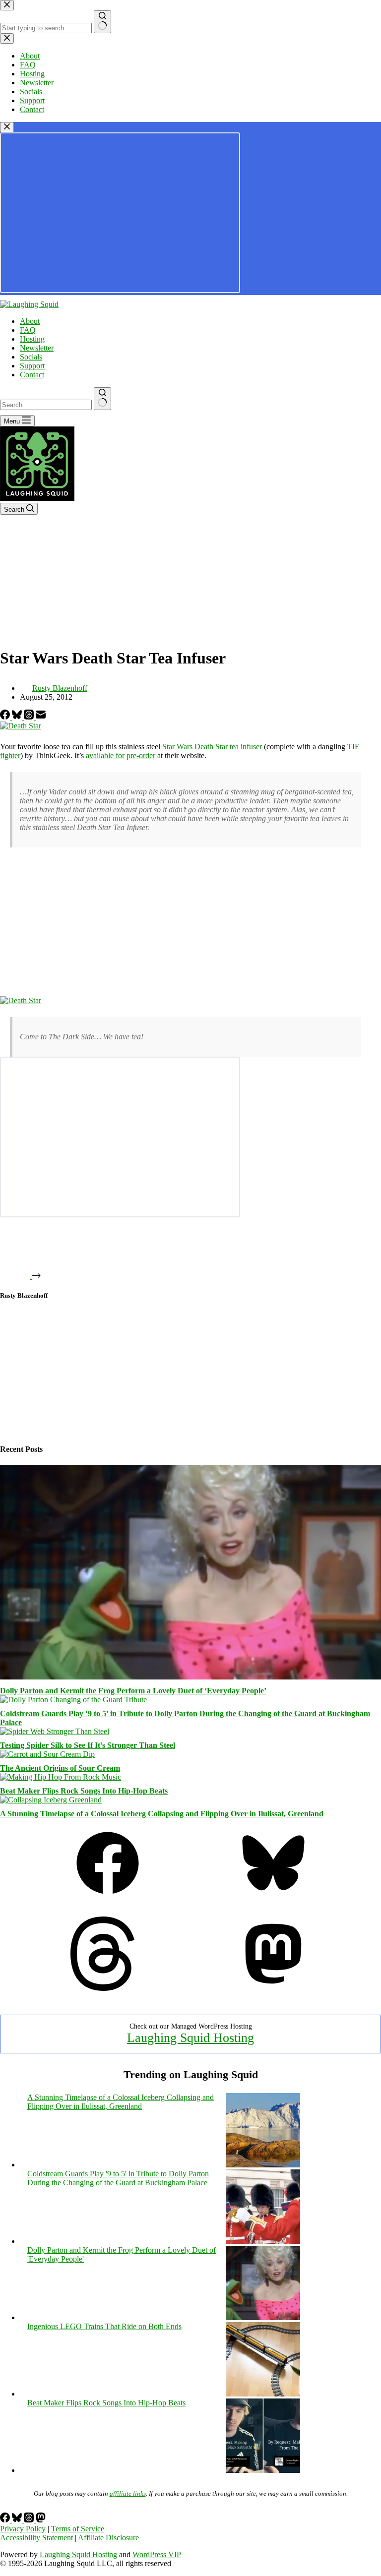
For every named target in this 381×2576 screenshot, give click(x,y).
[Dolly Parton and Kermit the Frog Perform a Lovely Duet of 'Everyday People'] (263, 2317)
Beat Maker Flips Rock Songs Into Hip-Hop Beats (84, 1791)
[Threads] (30, 717)
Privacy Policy (23, 2529)
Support (32, 366)
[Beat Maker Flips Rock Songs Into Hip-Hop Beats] (61, 1777)
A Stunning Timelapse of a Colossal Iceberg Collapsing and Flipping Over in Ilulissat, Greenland (162, 1814)
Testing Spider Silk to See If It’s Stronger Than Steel (88, 1745)
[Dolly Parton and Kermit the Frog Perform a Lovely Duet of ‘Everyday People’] (190, 1677)
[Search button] (102, 399)
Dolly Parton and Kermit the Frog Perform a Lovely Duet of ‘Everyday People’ (133, 1691)
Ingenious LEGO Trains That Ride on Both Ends (104, 2326)
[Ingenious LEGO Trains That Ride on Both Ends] (263, 2394)
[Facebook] (6, 717)
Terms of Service (78, 2529)
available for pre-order (121, 755)
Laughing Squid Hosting (190, 2038)
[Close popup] (7, 127)
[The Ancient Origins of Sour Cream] (47, 1754)
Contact (32, 375)
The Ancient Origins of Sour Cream (60, 1768)
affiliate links (128, 2493)
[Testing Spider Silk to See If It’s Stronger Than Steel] (55, 1731)
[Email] (41, 717)
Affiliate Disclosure (108, 2538)
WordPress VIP (157, 2554)
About (30, 321)
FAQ (28, 330)
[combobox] (46, 405)
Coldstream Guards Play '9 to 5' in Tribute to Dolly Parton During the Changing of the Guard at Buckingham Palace (118, 2178)
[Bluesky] (18, 717)
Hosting (32, 339)
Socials (31, 357)
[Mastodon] (273, 1988)
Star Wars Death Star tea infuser (212, 747)
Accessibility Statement (36, 2538)
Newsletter (37, 348)
